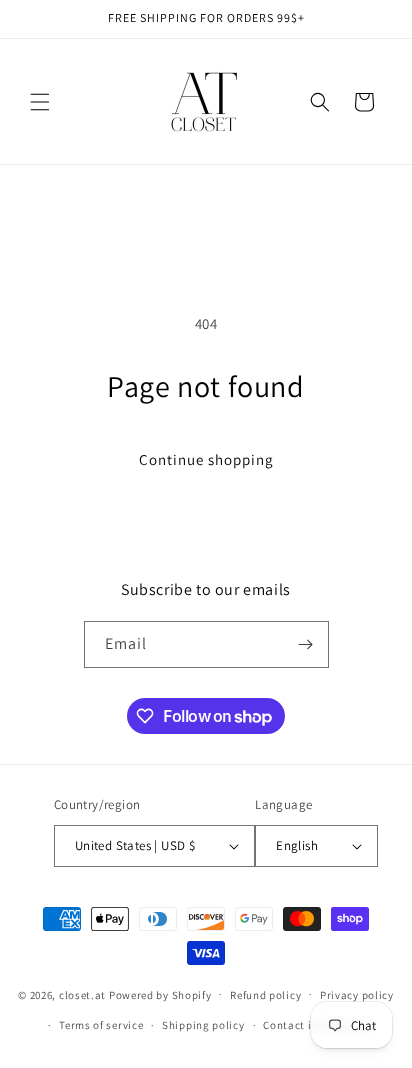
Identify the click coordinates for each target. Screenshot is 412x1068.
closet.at (82, 994)
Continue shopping (206, 459)
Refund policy (265, 995)
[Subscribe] (306, 644)
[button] (40, 102)
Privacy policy (357, 995)
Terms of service (101, 1025)
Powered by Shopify (160, 994)
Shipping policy (203, 1025)
